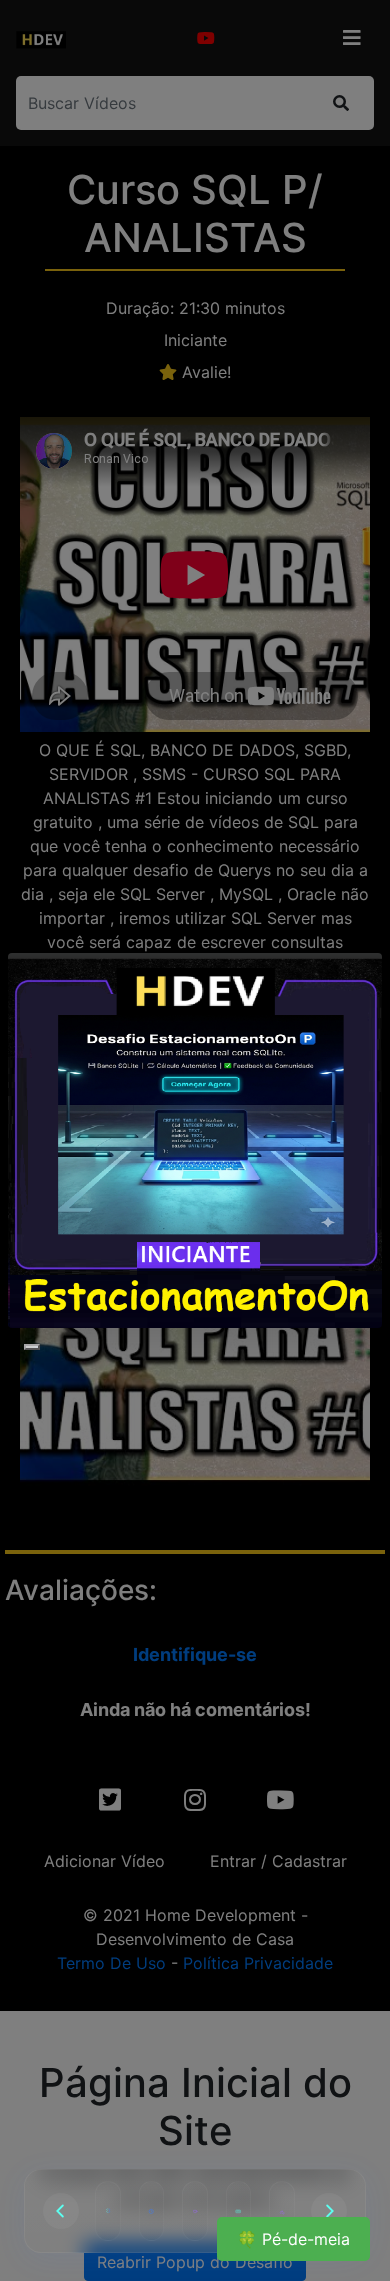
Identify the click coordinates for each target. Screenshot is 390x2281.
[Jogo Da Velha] (108, 2211)
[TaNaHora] (152, 2211)
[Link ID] (282, 2211)
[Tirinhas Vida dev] (195, 2211)
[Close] (32, 1347)
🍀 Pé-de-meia (293, 2239)
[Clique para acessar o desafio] (195, 1140)
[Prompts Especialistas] (239, 2211)
